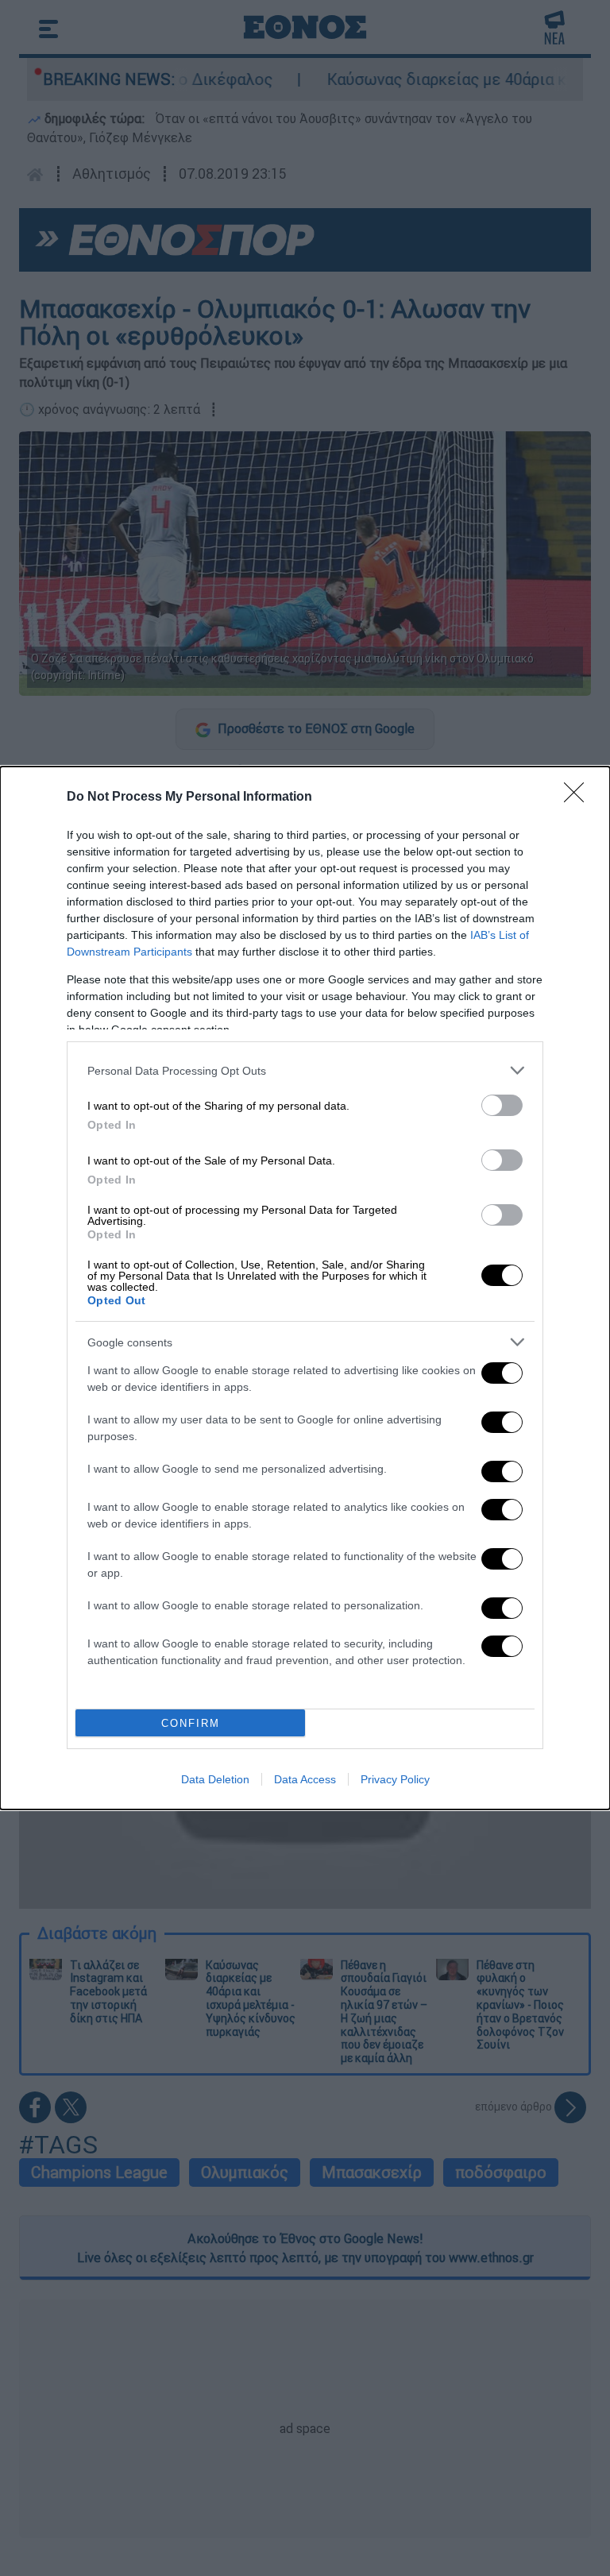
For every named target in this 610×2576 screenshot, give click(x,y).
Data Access (305, 1779)
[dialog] (305, 1288)
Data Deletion (215, 1779)
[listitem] (305, 1070)
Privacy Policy (395, 1779)
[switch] (502, 1105)
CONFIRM (191, 1723)
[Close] (579, 798)
